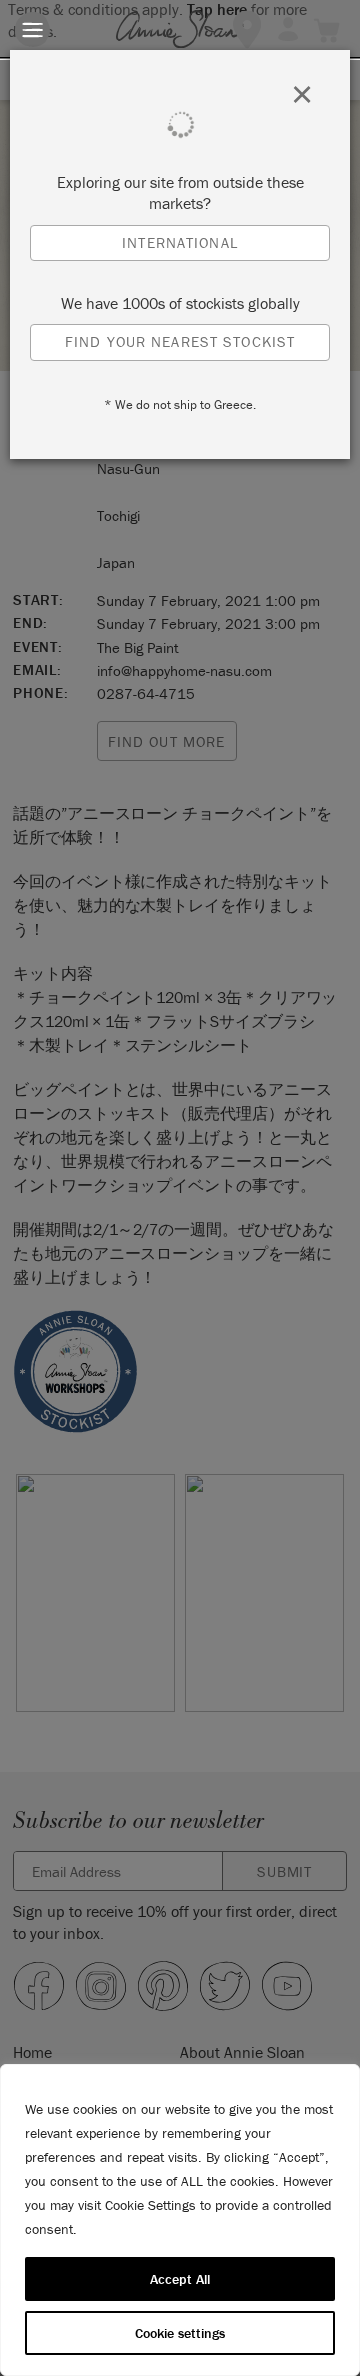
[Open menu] (32, 29)
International (180, 242)
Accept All (180, 2279)
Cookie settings (180, 2333)
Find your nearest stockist (180, 341)
